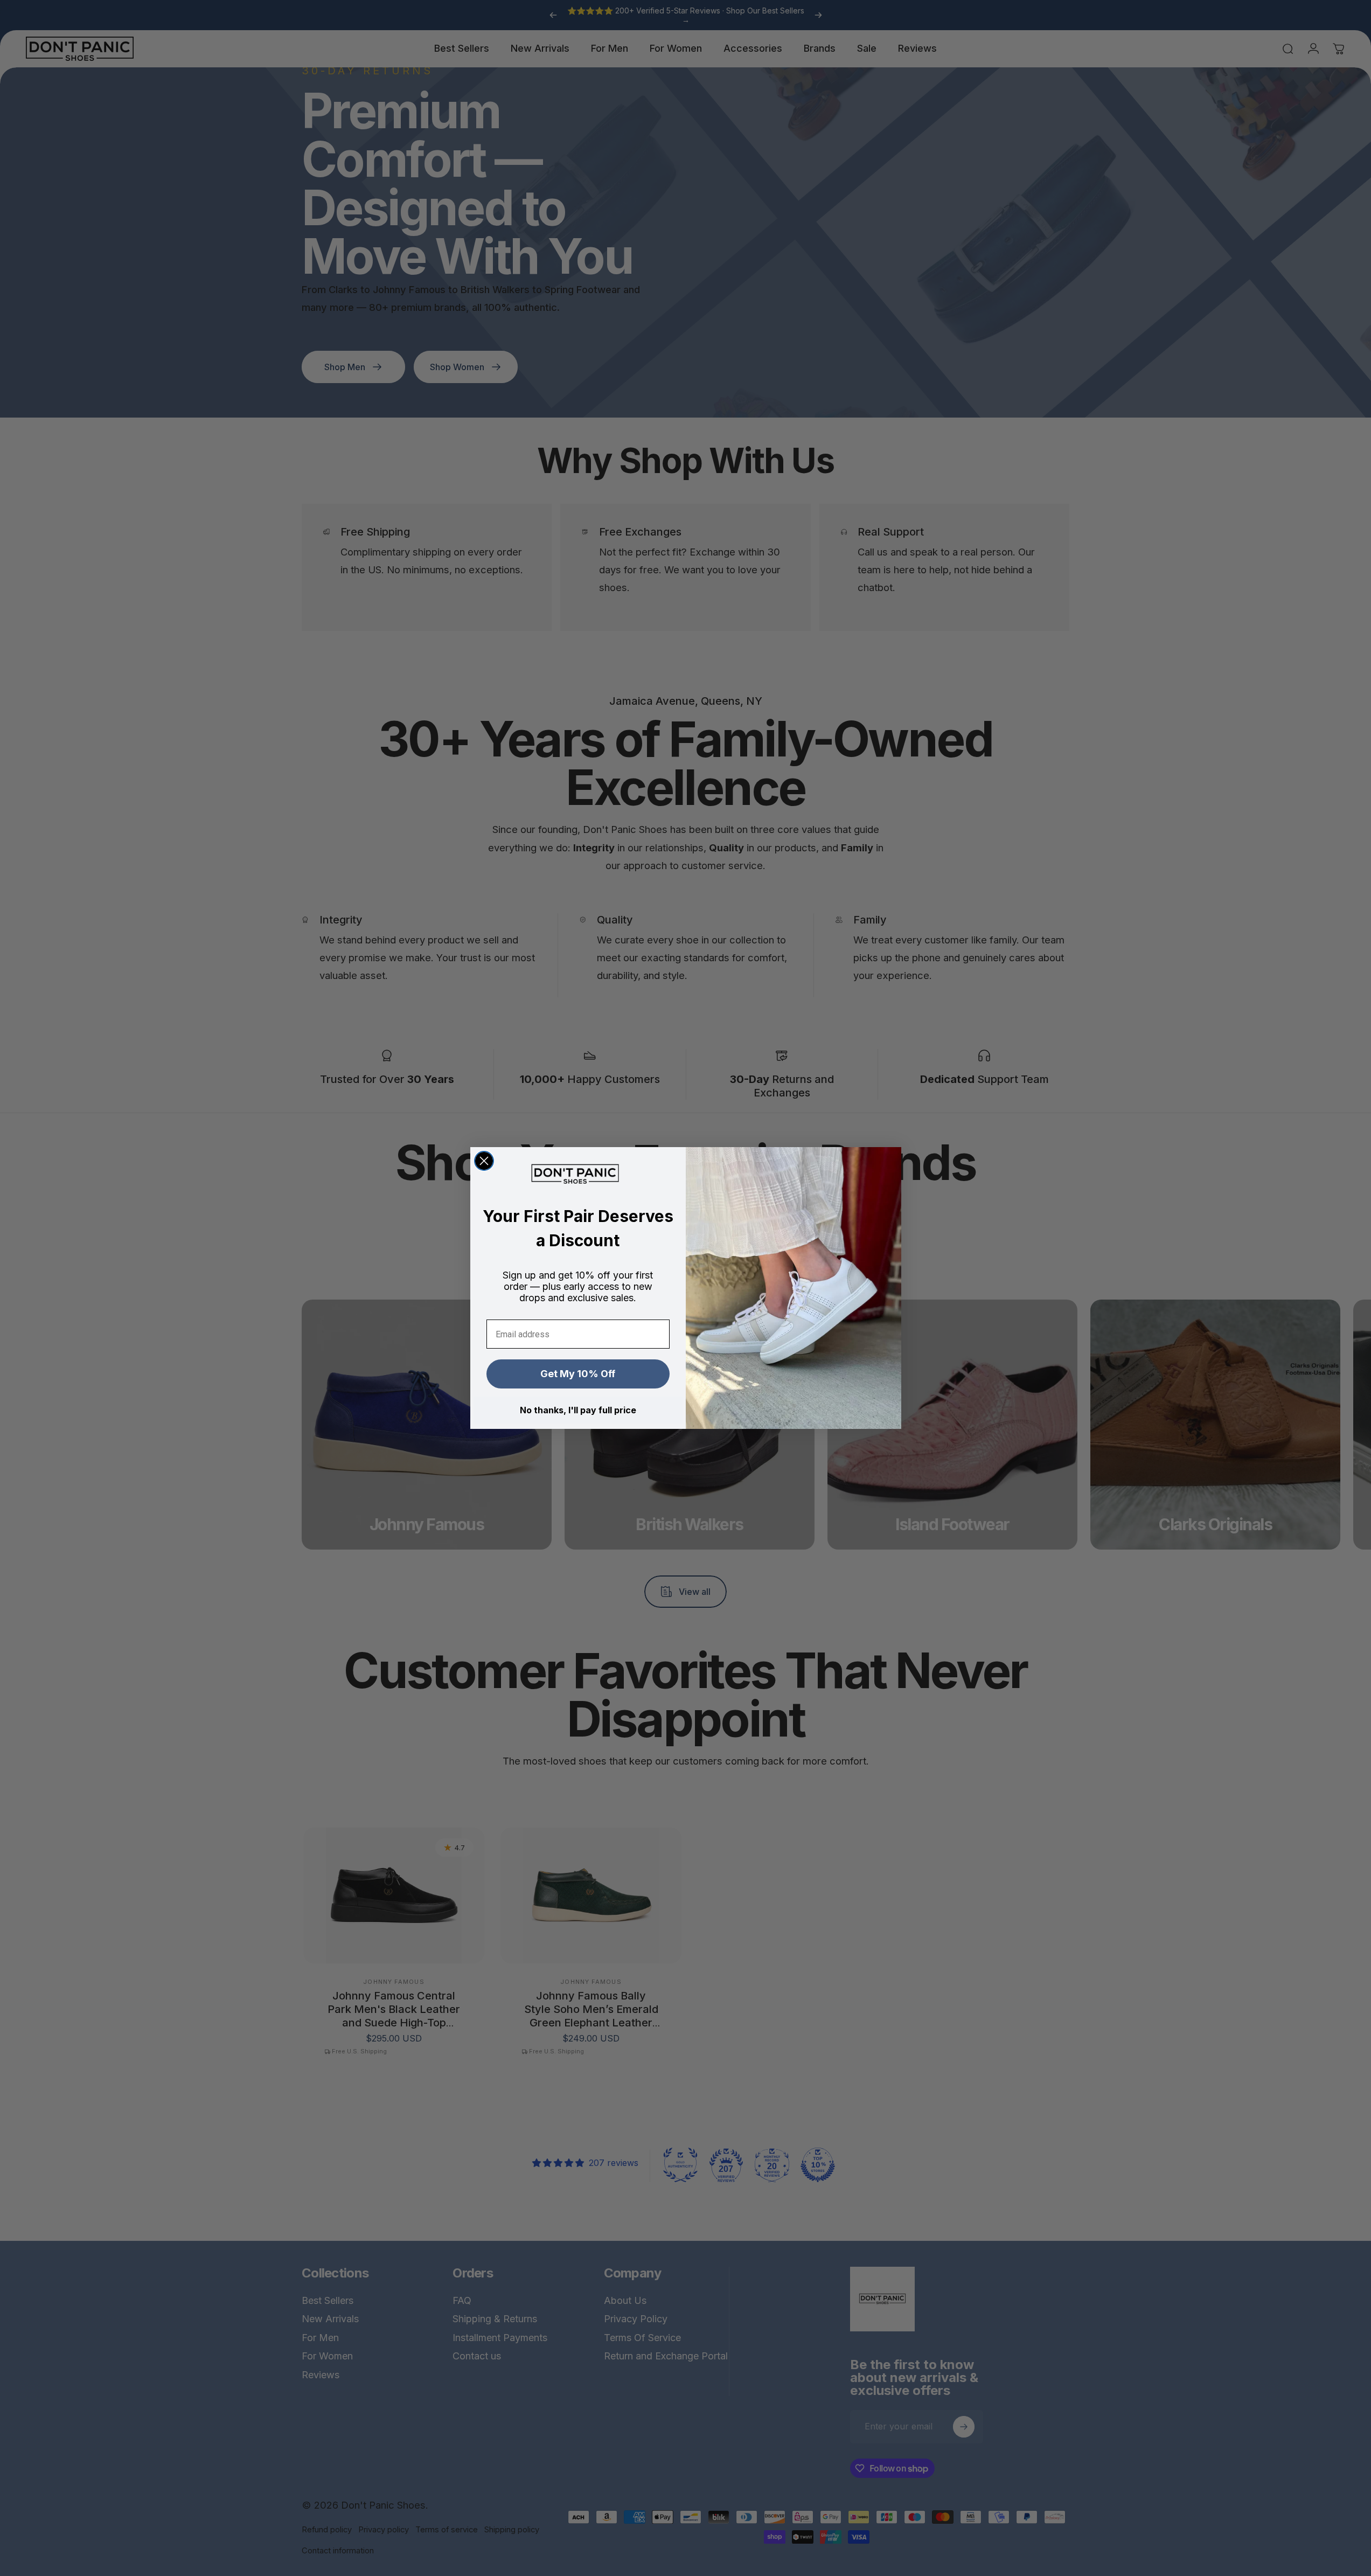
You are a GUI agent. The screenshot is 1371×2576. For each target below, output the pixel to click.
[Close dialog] (484, 1161)
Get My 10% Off (578, 1374)
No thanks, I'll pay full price (578, 1410)
